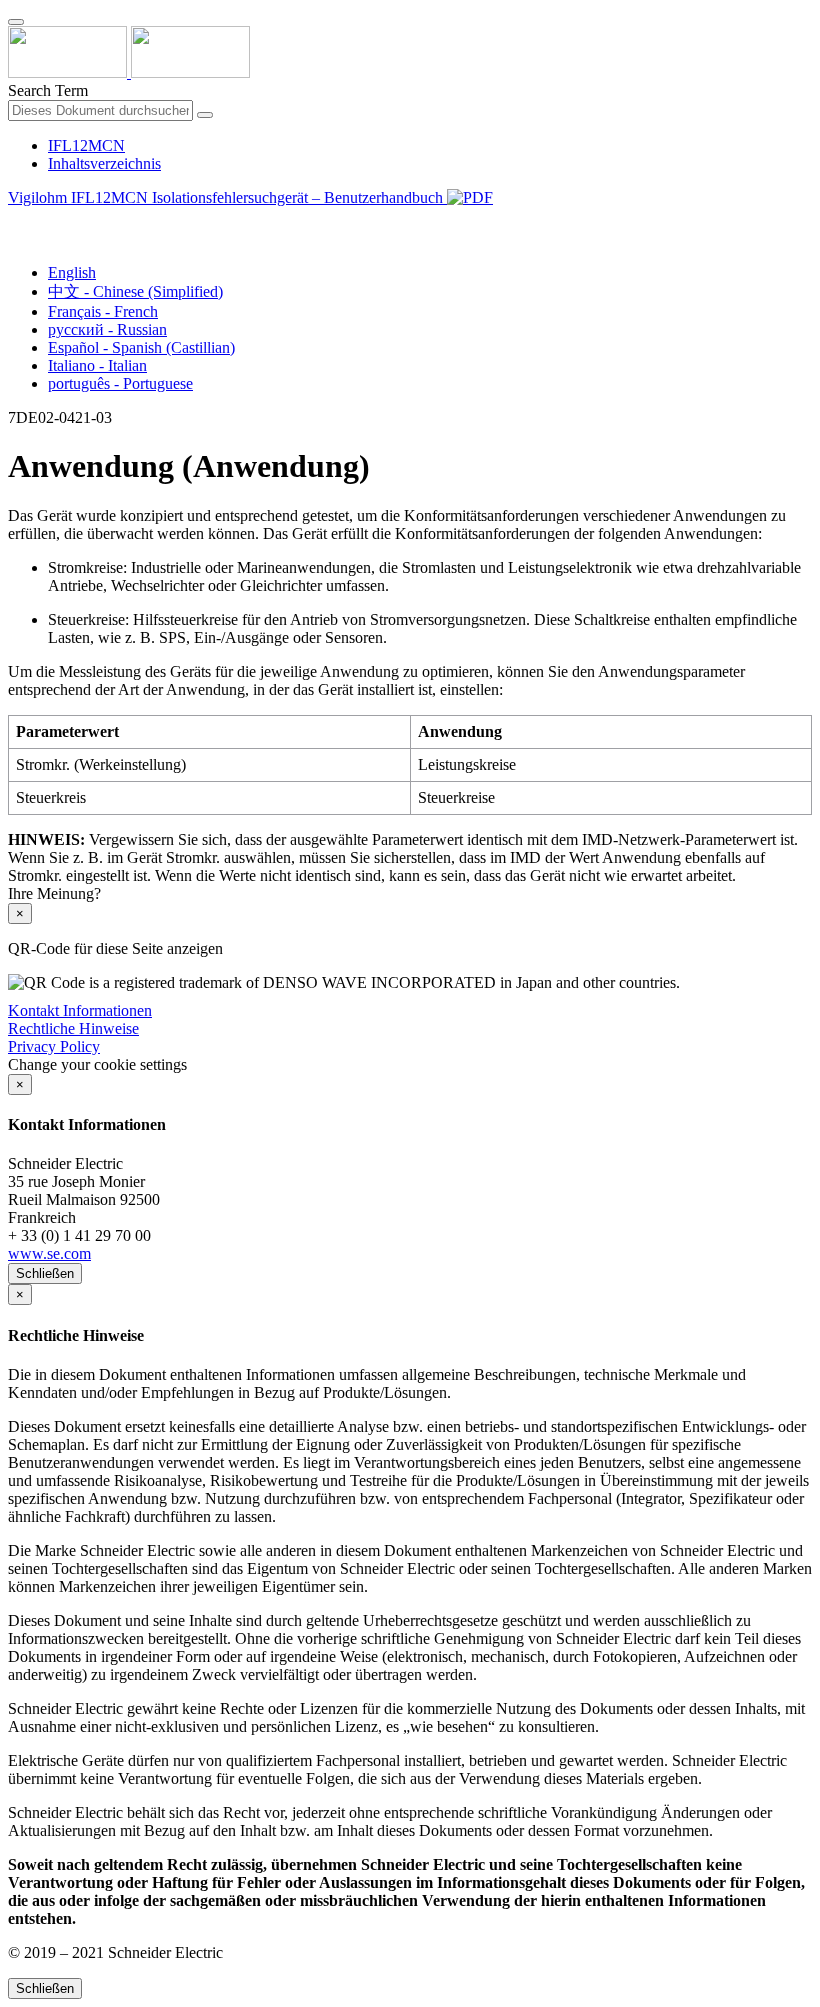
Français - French (103, 311)
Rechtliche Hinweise (73, 1028)
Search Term (48, 90)
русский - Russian (107, 329)
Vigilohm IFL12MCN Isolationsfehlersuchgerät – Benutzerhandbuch (227, 197)
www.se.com (49, 1253)
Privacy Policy (54, 1046)
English (72, 272)
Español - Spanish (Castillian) (141, 347)
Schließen (45, 1273)
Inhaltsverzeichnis (104, 163)
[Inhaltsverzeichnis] (16, 220)
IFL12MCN (86, 145)
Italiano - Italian (97, 365)
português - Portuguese (120, 383)
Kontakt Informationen (80, 1010)
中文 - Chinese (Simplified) (135, 291)
